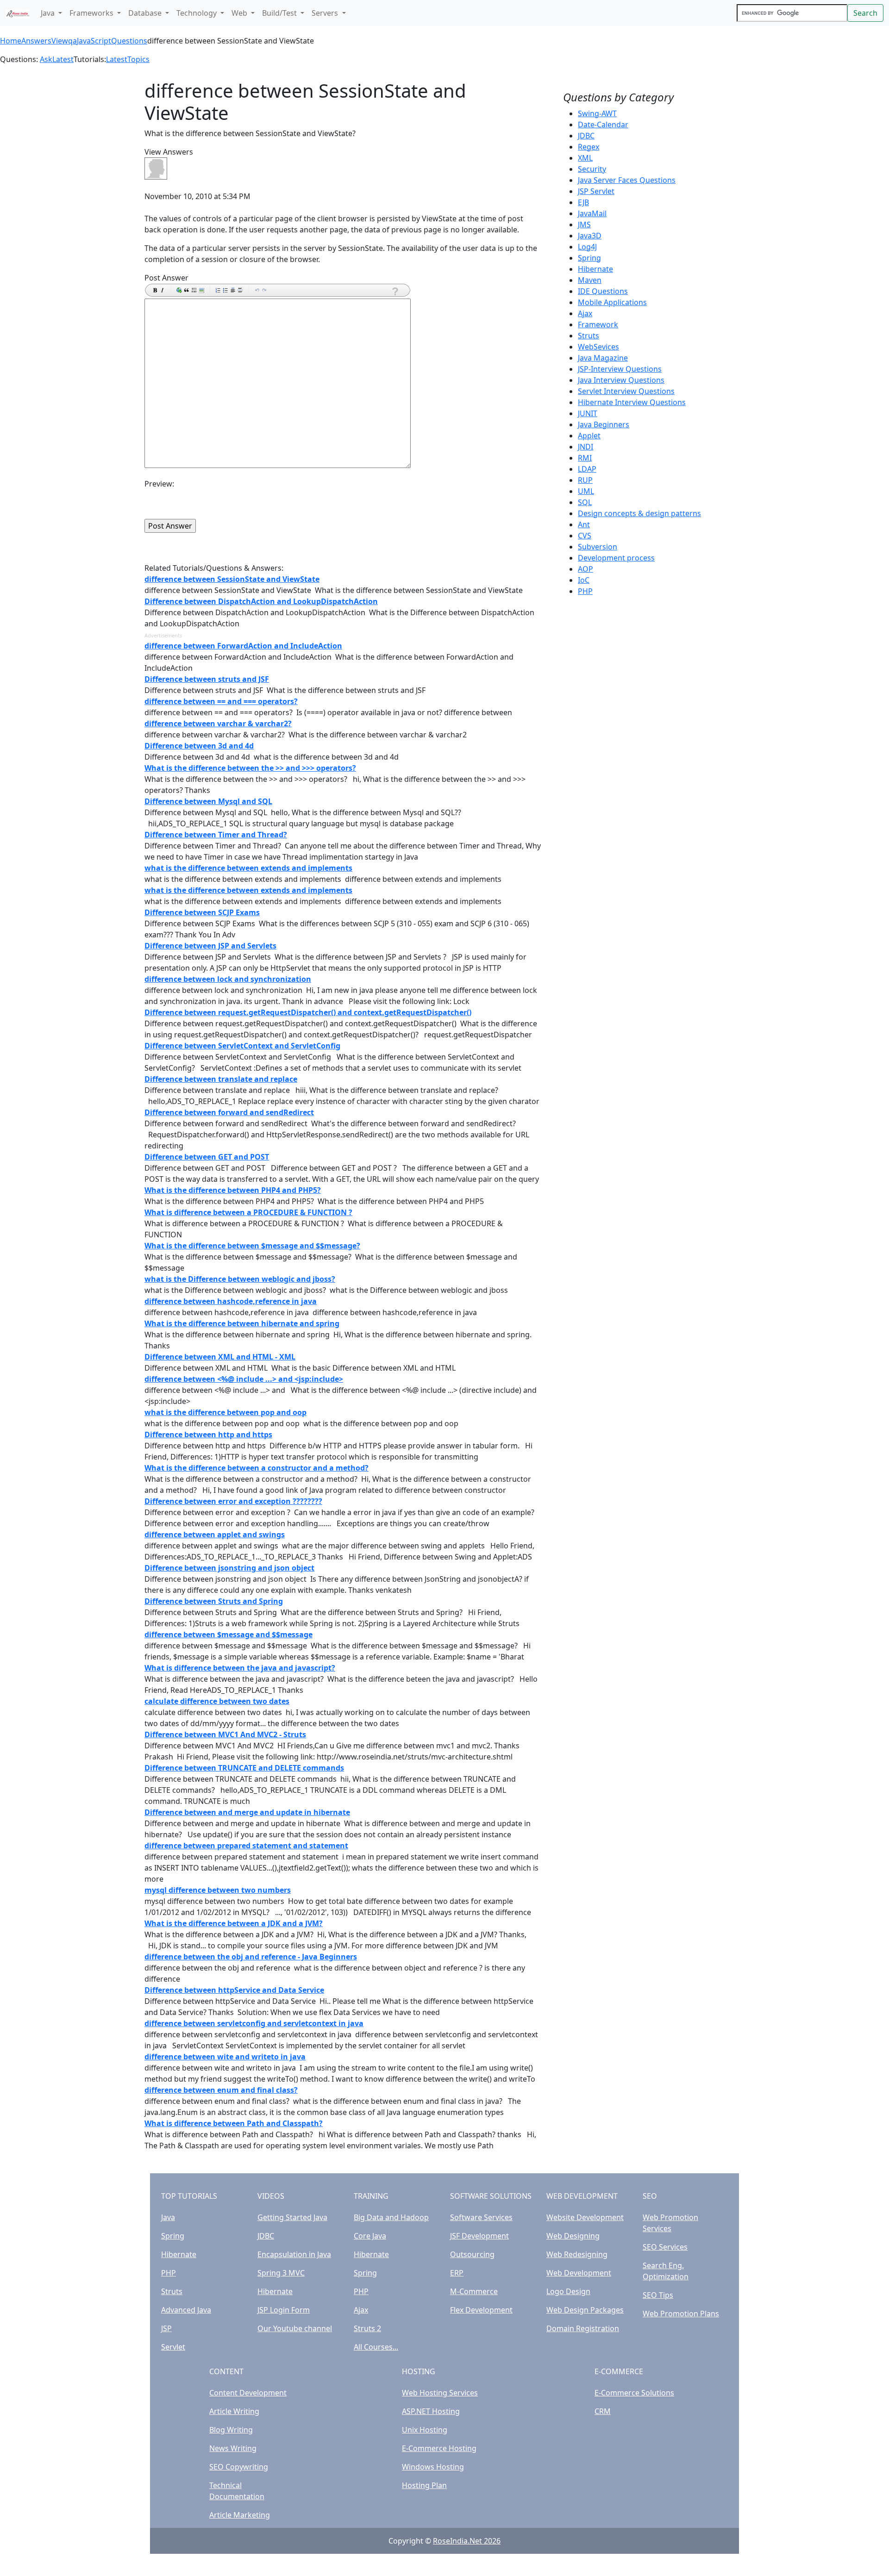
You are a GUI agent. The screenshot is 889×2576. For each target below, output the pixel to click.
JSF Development (479, 2236)
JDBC (586, 136)
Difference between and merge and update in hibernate (247, 1812)
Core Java (370, 2236)
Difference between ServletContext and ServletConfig (242, 1046)
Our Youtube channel (295, 2328)
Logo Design (568, 2291)
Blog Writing (231, 2430)
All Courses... (376, 2347)
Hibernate (595, 269)
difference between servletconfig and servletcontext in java (254, 2023)
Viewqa (64, 41)
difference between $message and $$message (229, 1634)
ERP (457, 2273)
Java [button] (49, 13)
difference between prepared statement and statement (246, 1846)
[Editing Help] (394, 291)
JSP (166, 2328)
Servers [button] (326, 13)
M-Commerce (474, 2291)
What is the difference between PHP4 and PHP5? (233, 1190)
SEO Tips (658, 2295)
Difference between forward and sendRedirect (229, 1112)
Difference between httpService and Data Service (234, 1990)
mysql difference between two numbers (218, 1890)
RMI (585, 458)
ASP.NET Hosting (431, 2411)
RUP (585, 480)
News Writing (233, 2448)
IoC (584, 580)
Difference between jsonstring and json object (229, 1568)
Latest (63, 59)
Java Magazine (603, 358)
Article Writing (234, 2411)
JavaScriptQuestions (112, 41)
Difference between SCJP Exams (202, 912)
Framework (598, 324)
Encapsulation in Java (294, 2254)
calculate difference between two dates (217, 1701)
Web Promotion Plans (681, 2314)
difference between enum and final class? (221, 2090)
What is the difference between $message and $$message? (252, 1246)
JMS (584, 225)
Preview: (159, 484)
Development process (616, 558)
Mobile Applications (612, 302)
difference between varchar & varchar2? (218, 724)
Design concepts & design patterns (639, 513)
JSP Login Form (284, 2310)
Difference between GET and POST (207, 1157)
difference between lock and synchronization (228, 979)
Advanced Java (186, 2310)
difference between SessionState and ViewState (232, 579)
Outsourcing (472, 2254)
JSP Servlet (596, 191)
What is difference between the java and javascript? (240, 1668)
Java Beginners (604, 424)
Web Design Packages (585, 2310)
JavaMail (592, 213)
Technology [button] (197, 13)
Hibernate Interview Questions (632, 402)
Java (168, 2217)
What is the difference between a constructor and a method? (257, 1468)
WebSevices (598, 347)
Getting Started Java (292, 2217)
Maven (590, 280)
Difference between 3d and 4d (199, 746)
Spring (589, 258)
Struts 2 (367, 2328)
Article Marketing (240, 2515)
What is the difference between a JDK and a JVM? (234, 1923)
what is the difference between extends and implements (248, 868)
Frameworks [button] (92, 13)
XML (585, 158)
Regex (588, 147)
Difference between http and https (208, 1435)
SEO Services (665, 2247)
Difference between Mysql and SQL (208, 801)
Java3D (590, 236)
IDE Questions (603, 291)
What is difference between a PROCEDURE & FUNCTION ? (248, 1212)
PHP (585, 591)
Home (11, 41)
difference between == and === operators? (221, 701)
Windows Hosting (433, 2467)
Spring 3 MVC (281, 2273)
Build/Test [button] (280, 13)
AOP (585, 569)
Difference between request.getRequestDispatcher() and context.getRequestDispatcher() (308, 1012)
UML (586, 491)
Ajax (585, 313)
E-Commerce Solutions (634, 2393)
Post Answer (166, 278)
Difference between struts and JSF (207, 679)
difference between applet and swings (215, 1534)
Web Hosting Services (440, 2393)
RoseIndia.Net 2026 (467, 2541)
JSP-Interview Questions (620, 369)
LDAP (587, 469)
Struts (588, 336)
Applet (589, 436)
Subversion (598, 547)
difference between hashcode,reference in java (231, 1301)
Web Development (579, 2273)
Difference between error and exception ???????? (233, 1501)
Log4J (587, 247)
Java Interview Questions (621, 380)
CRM (603, 2411)
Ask (46, 59)
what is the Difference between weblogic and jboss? (240, 1279)
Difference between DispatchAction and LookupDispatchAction (261, 601)
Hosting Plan (424, 2485)
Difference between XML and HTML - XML (220, 1357)
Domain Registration (583, 2328)
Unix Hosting (425, 2430)
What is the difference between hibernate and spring (242, 1323)
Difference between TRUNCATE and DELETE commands (244, 1768)
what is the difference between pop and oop (225, 1412)
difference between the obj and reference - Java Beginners (251, 1957)
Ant (584, 524)
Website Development (585, 2217)
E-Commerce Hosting (439, 2448)
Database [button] (146, 13)
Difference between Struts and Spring (214, 1601)
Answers (36, 41)
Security (592, 169)
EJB (583, 202)
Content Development (248, 2393)
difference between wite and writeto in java (225, 2057)
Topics (138, 59)
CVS (585, 536)
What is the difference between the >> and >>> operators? (250, 768)
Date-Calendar (603, 125)
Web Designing (573, 2236)
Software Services (481, 2217)
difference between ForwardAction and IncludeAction (243, 646)
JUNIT (588, 413)
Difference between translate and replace (221, 1079)
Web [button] (240, 13)
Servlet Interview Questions (626, 391)
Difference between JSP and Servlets (210, 946)
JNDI (585, 447)
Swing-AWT (597, 113)
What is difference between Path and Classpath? (234, 2123)
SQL (585, 502)
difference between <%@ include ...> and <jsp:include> (244, 1379)
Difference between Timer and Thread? (216, 835)
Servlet (173, 2347)
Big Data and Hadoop (391, 2217)
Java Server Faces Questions (627, 180)
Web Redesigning (577, 2254)
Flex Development (481, 2310)
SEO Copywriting (239, 2467)
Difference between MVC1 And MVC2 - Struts (225, 1734)
